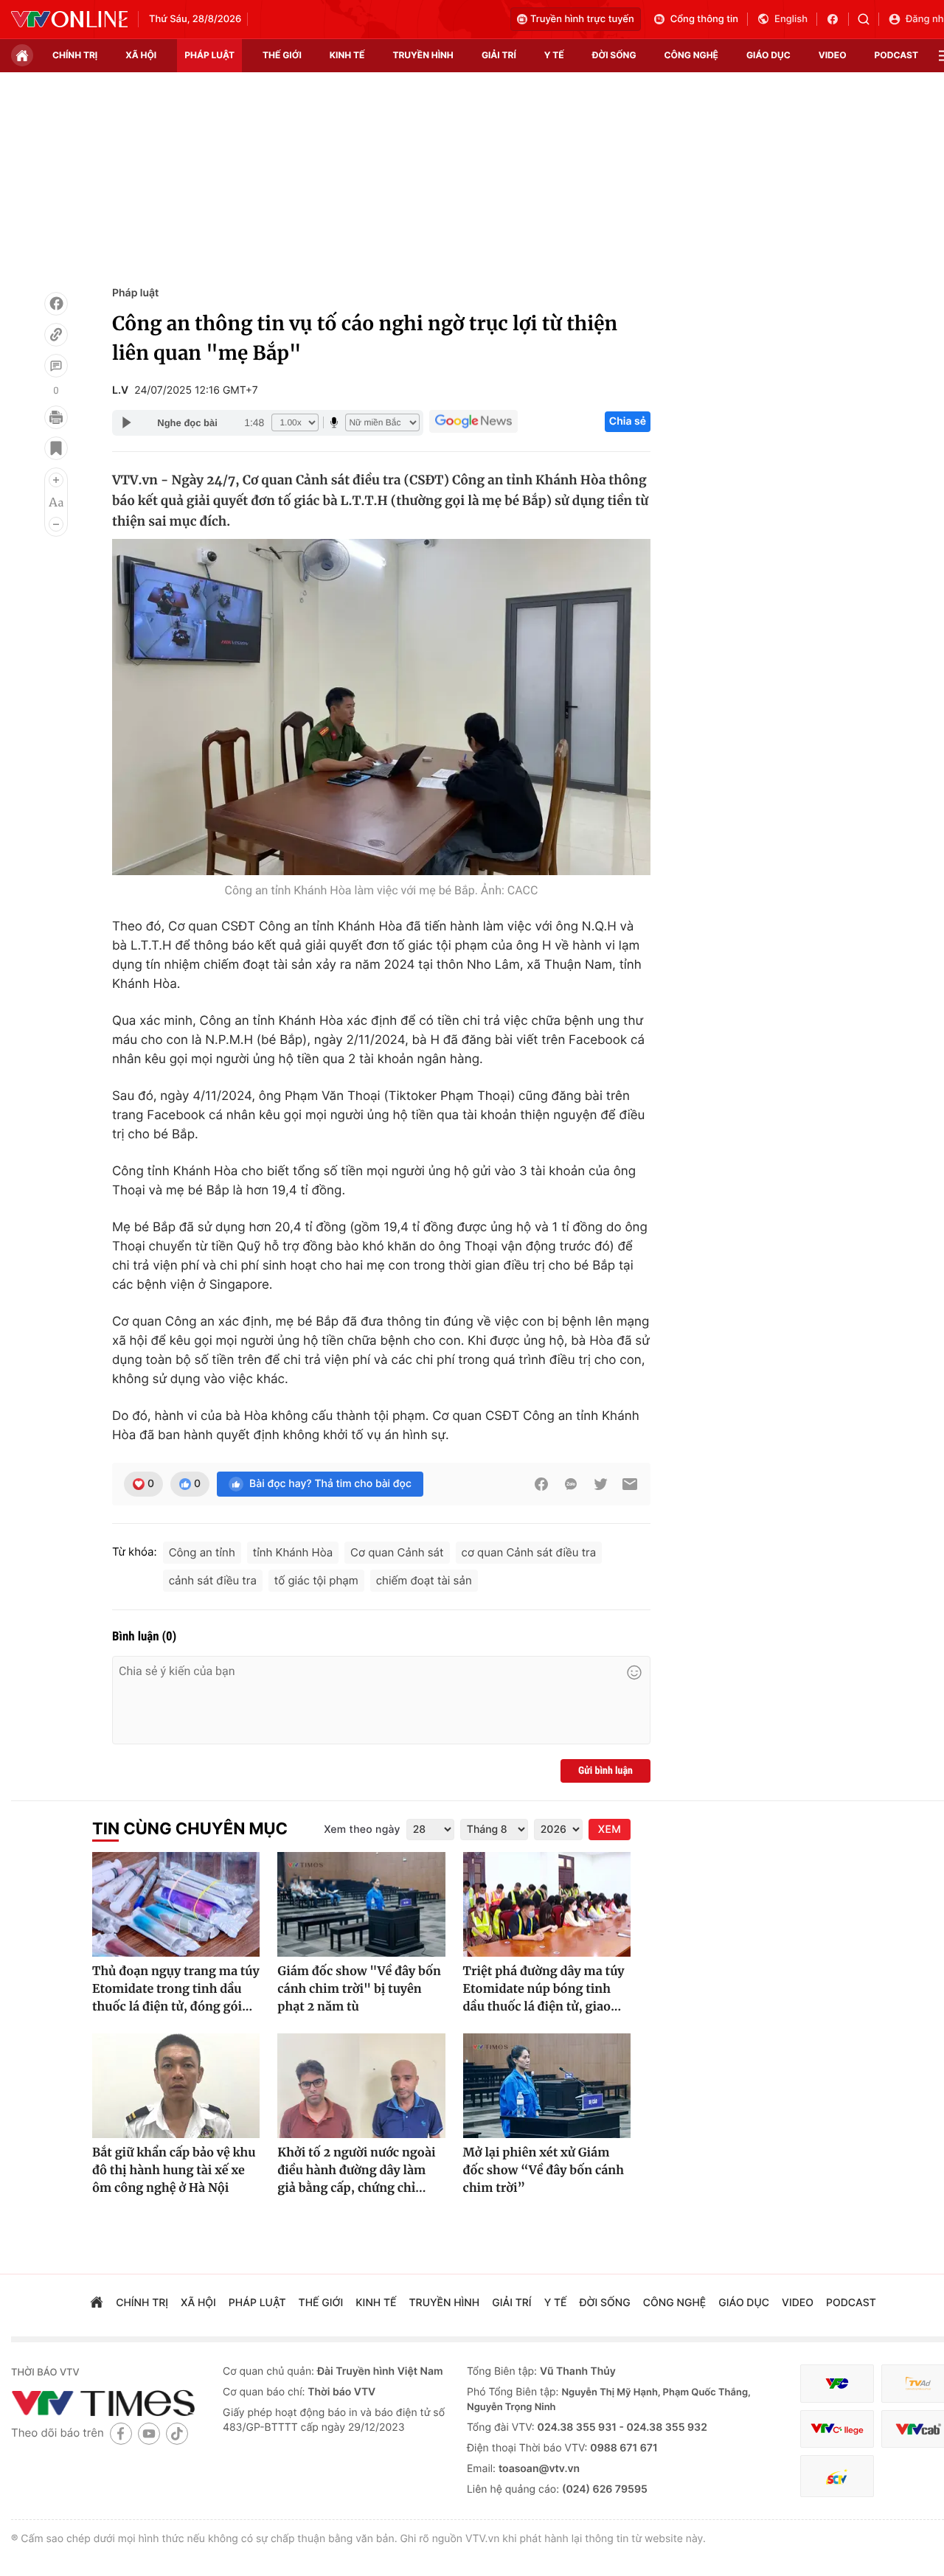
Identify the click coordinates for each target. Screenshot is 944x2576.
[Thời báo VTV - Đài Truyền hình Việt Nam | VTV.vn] (69, 19)
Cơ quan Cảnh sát (397, 1552)
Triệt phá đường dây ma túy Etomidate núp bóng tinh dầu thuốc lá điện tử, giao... (544, 1989)
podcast (896, 55)
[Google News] (473, 422)
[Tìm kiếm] (868, 19)
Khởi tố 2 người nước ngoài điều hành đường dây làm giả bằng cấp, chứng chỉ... (356, 2171)
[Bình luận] (56, 366)
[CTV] (837, 2429)
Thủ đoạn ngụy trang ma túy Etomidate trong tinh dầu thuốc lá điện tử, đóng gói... (176, 1989)
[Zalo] (571, 1484)
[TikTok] (177, 2433)
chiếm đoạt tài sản (424, 1580)
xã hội (141, 55)
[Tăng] (56, 480)
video (833, 55)
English (791, 19)
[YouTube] (149, 2433)
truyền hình (423, 55)
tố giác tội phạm (316, 1580)
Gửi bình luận (605, 1771)
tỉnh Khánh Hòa (293, 1552)
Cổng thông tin (704, 19)
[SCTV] (837, 2476)
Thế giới (282, 55)
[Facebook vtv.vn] (837, 19)
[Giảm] (56, 524)
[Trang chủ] (22, 55)
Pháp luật (135, 293)
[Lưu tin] (56, 448)
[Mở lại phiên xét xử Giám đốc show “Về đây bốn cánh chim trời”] (547, 2086)
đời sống (614, 55)
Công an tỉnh (202, 1552)
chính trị (75, 55)
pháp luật (209, 55)
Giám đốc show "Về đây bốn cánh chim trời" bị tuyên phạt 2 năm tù (359, 1989)
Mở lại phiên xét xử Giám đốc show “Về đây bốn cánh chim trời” (544, 2171)
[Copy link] (56, 335)
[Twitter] (600, 1484)
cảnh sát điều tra (213, 1580)
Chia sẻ (628, 421)
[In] (56, 417)
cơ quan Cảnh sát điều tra (529, 1552)
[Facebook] (56, 304)
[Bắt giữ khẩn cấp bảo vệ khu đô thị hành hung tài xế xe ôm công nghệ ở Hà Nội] (176, 2086)
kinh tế (347, 55)
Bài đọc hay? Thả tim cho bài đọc (330, 1484)
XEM (610, 1830)
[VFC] (837, 2384)
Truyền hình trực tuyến (582, 19)
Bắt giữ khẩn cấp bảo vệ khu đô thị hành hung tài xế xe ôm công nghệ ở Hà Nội (174, 2171)
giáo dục (768, 55)
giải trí (499, 55)
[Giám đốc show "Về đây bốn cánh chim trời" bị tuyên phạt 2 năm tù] (361, 1904)
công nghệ (691, 55)
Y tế (554, 55)
